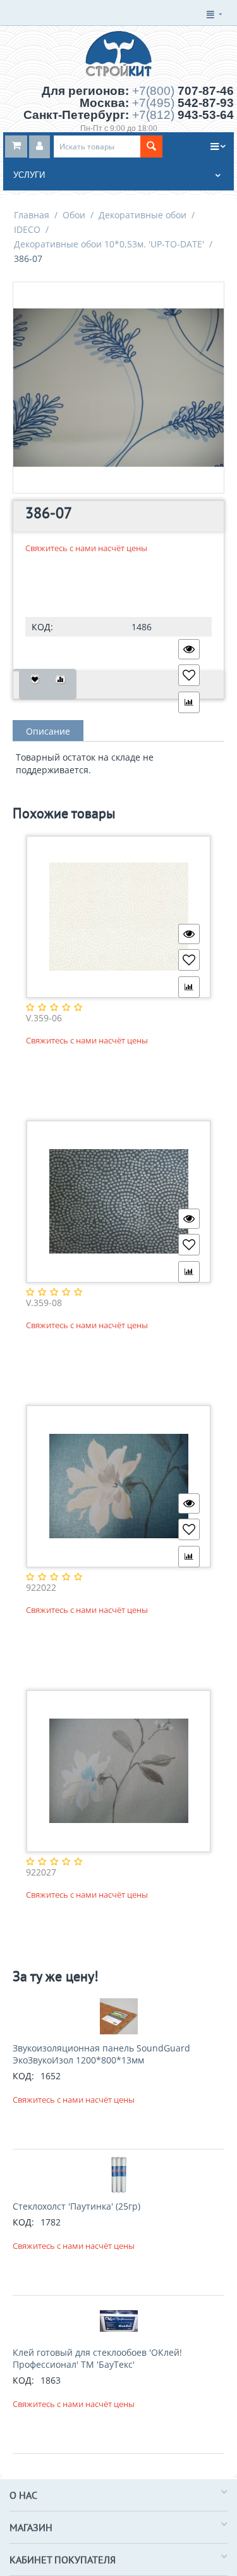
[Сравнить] (60, 684)
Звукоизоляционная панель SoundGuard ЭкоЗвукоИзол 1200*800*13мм (101, 2054)
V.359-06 (44, 1018)
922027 (41, 1873)
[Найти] (151, 146)
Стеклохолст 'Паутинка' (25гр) (76, 2206)
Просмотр (189, 649)
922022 (41, 1588)
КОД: (42, 627)
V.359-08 (44, 1303)
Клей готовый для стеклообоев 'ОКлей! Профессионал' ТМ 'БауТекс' (97, 2358)
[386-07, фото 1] (118, 388)
